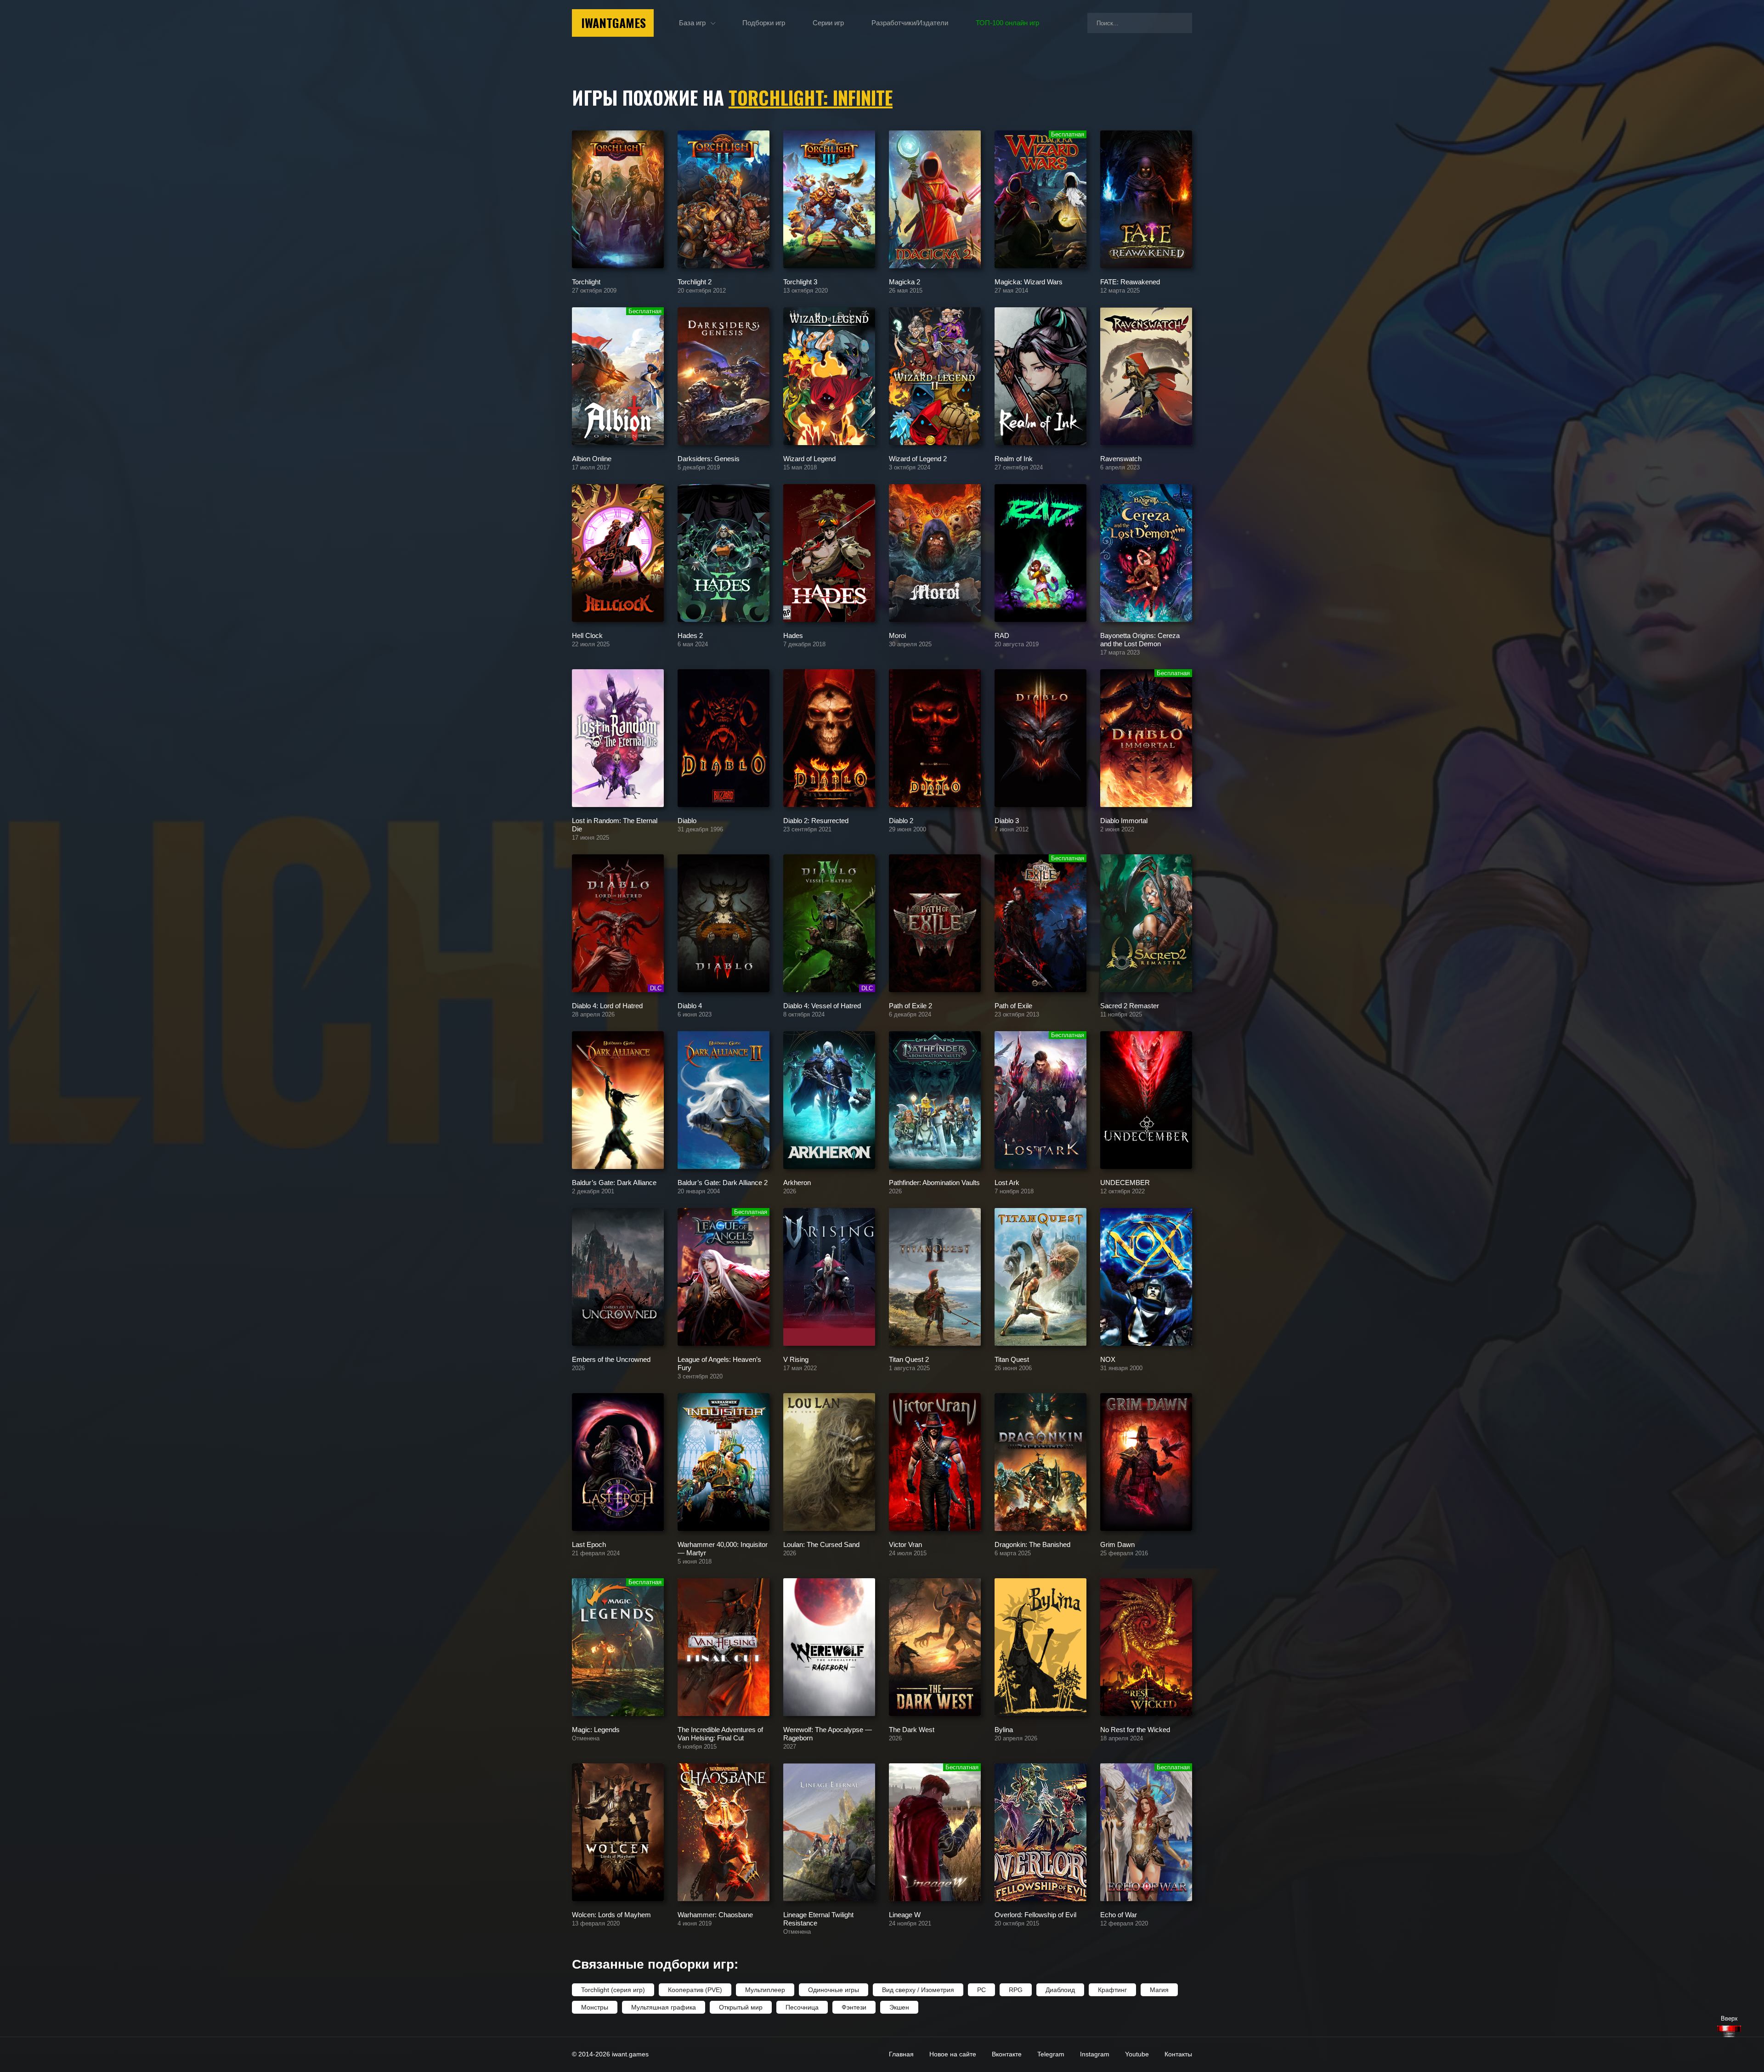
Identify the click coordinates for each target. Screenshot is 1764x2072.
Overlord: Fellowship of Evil (1035, 1914)
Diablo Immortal (1124, 820)
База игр (692, 23)
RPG (1016, 1990)
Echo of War (1119, 1914)
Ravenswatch (1121, 458)
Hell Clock (587, 635)
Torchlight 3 (800, 281)
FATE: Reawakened (1130, 281)
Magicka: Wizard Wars (1029, 281)
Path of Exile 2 (910, 1005)
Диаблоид (1060, 1990)
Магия (1159, 1990)
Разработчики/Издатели (910, 23)
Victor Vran (905, 1544)
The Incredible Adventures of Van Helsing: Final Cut (720, 1733)
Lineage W (905, 1914)
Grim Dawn (1117, 1544)
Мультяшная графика (664, 2007)
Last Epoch (589, 1544)
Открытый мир (741, 2007)
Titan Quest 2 (909, 1359)
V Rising (796, 1359)
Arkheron (797, 1182)
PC (981, 1990)
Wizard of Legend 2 (918, 458)
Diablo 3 (1007, 820)
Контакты (1178, 2054)
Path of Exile (1013, 1005)
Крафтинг (1112, 1990)
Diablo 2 (901, 820)
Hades (793, 635)
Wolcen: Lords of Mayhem (611, 1914)
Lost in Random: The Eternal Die (615, 824)
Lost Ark (1007, 1182)
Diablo (687, 820)
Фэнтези (854, 2007)
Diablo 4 (690, 1005)
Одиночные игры (834, 1990)
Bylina (1004, 1729)
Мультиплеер (765, 1990)
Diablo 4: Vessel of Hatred (822, 1005)
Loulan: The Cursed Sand (821, 1544)
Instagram (1095, 2054)
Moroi (897, 635)
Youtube (1137, 2054)
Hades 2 (690, 635)
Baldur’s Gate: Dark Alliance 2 (723, 1182)
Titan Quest (1012, 1359)
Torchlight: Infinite (811, 97)
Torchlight (586, 281)
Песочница (802, 2007)
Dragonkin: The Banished (1032, 1544)
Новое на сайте (953, 2054)
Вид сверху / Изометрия (918, 1990)
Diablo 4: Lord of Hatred (607, 1005)
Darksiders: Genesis (709, 458)
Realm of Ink (1014, 458)
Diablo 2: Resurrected (816, 820)
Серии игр (828, 23)
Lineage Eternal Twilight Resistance (818, 1918)
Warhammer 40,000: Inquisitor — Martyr (723, 1548)
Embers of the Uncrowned (611, 1359)
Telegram (1051, 2054)
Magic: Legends (596, 1729)
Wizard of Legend (809, 458)
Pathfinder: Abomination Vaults (934, 1182)
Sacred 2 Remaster (1130, 1005)
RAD (1002, 635)
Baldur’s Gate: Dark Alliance (614, 1182)
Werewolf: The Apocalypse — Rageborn (828, 1733)
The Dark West (912, 1729)
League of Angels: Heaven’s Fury (719, 1363)
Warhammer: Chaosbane (715, 1914)
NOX (1108, 1359)
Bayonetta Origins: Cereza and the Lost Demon (1140, 639)
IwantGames (613, 23)
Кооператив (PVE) (695, 1990)
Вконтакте (1007, 2054)
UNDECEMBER (1125, 1182)
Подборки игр (764, 23)
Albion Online (592, 458)
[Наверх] (1729, 2031)
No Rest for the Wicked (1135, 1729)
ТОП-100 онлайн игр (1007, 23)
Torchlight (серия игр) (613, 1990)
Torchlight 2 (695, 281)
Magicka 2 (905, 281)
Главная (901, 2054)
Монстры (595, 2007)
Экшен (899, 2007)
